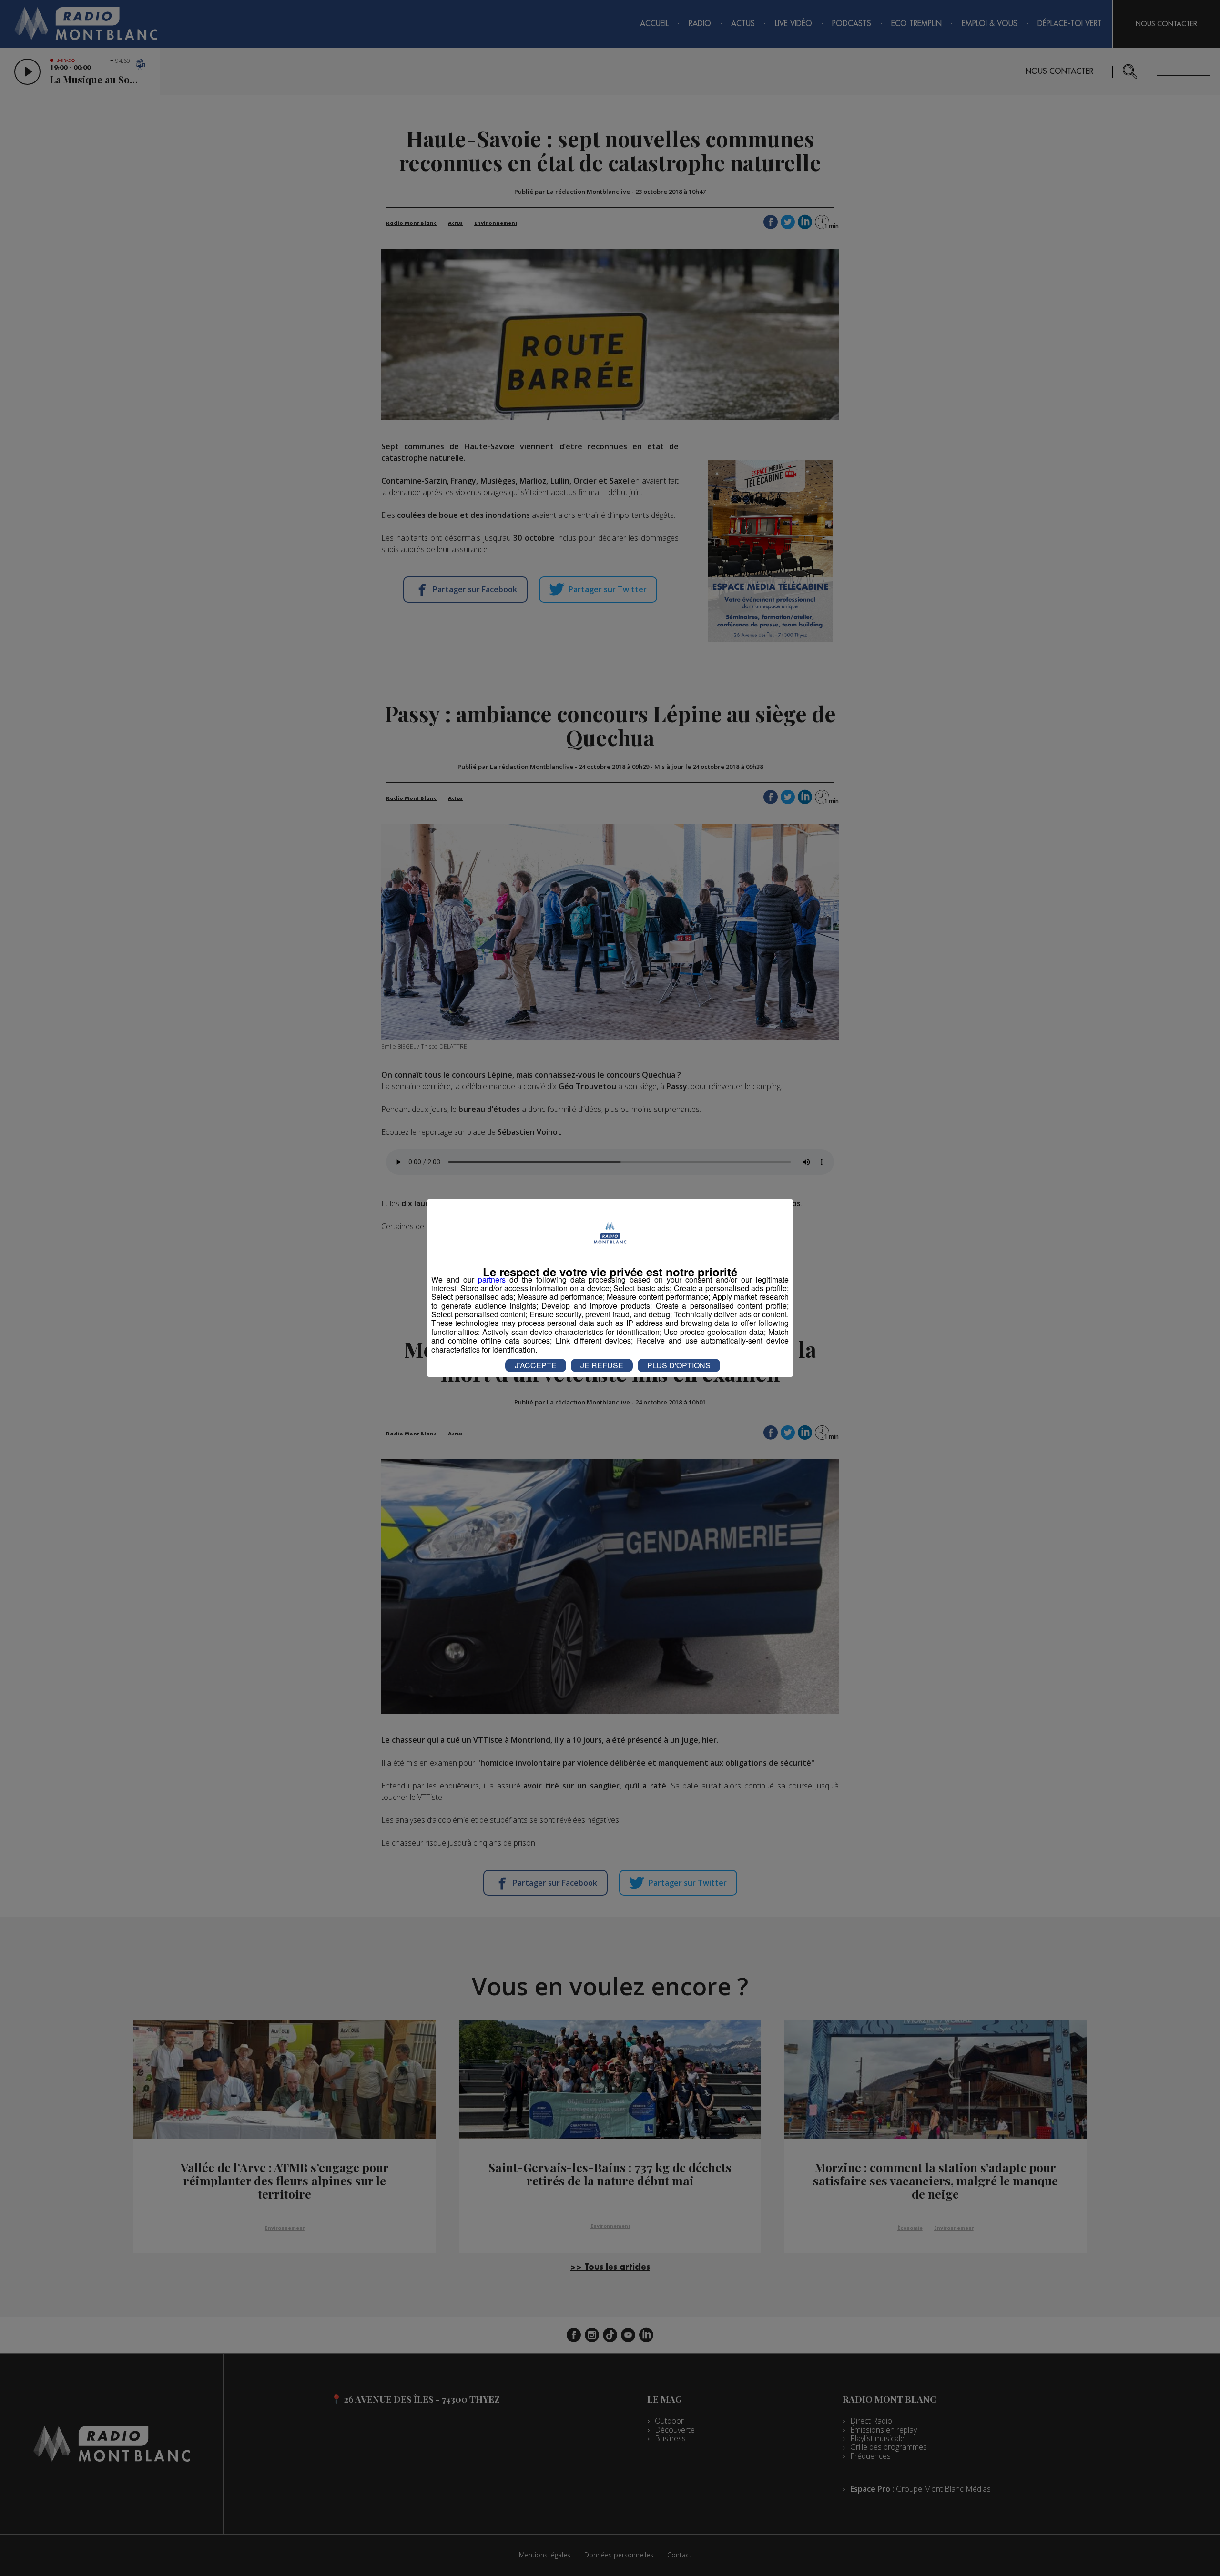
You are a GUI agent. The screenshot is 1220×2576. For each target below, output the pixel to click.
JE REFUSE (602, 1365)
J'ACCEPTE (536, 1365)
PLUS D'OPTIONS (679, 1365)
